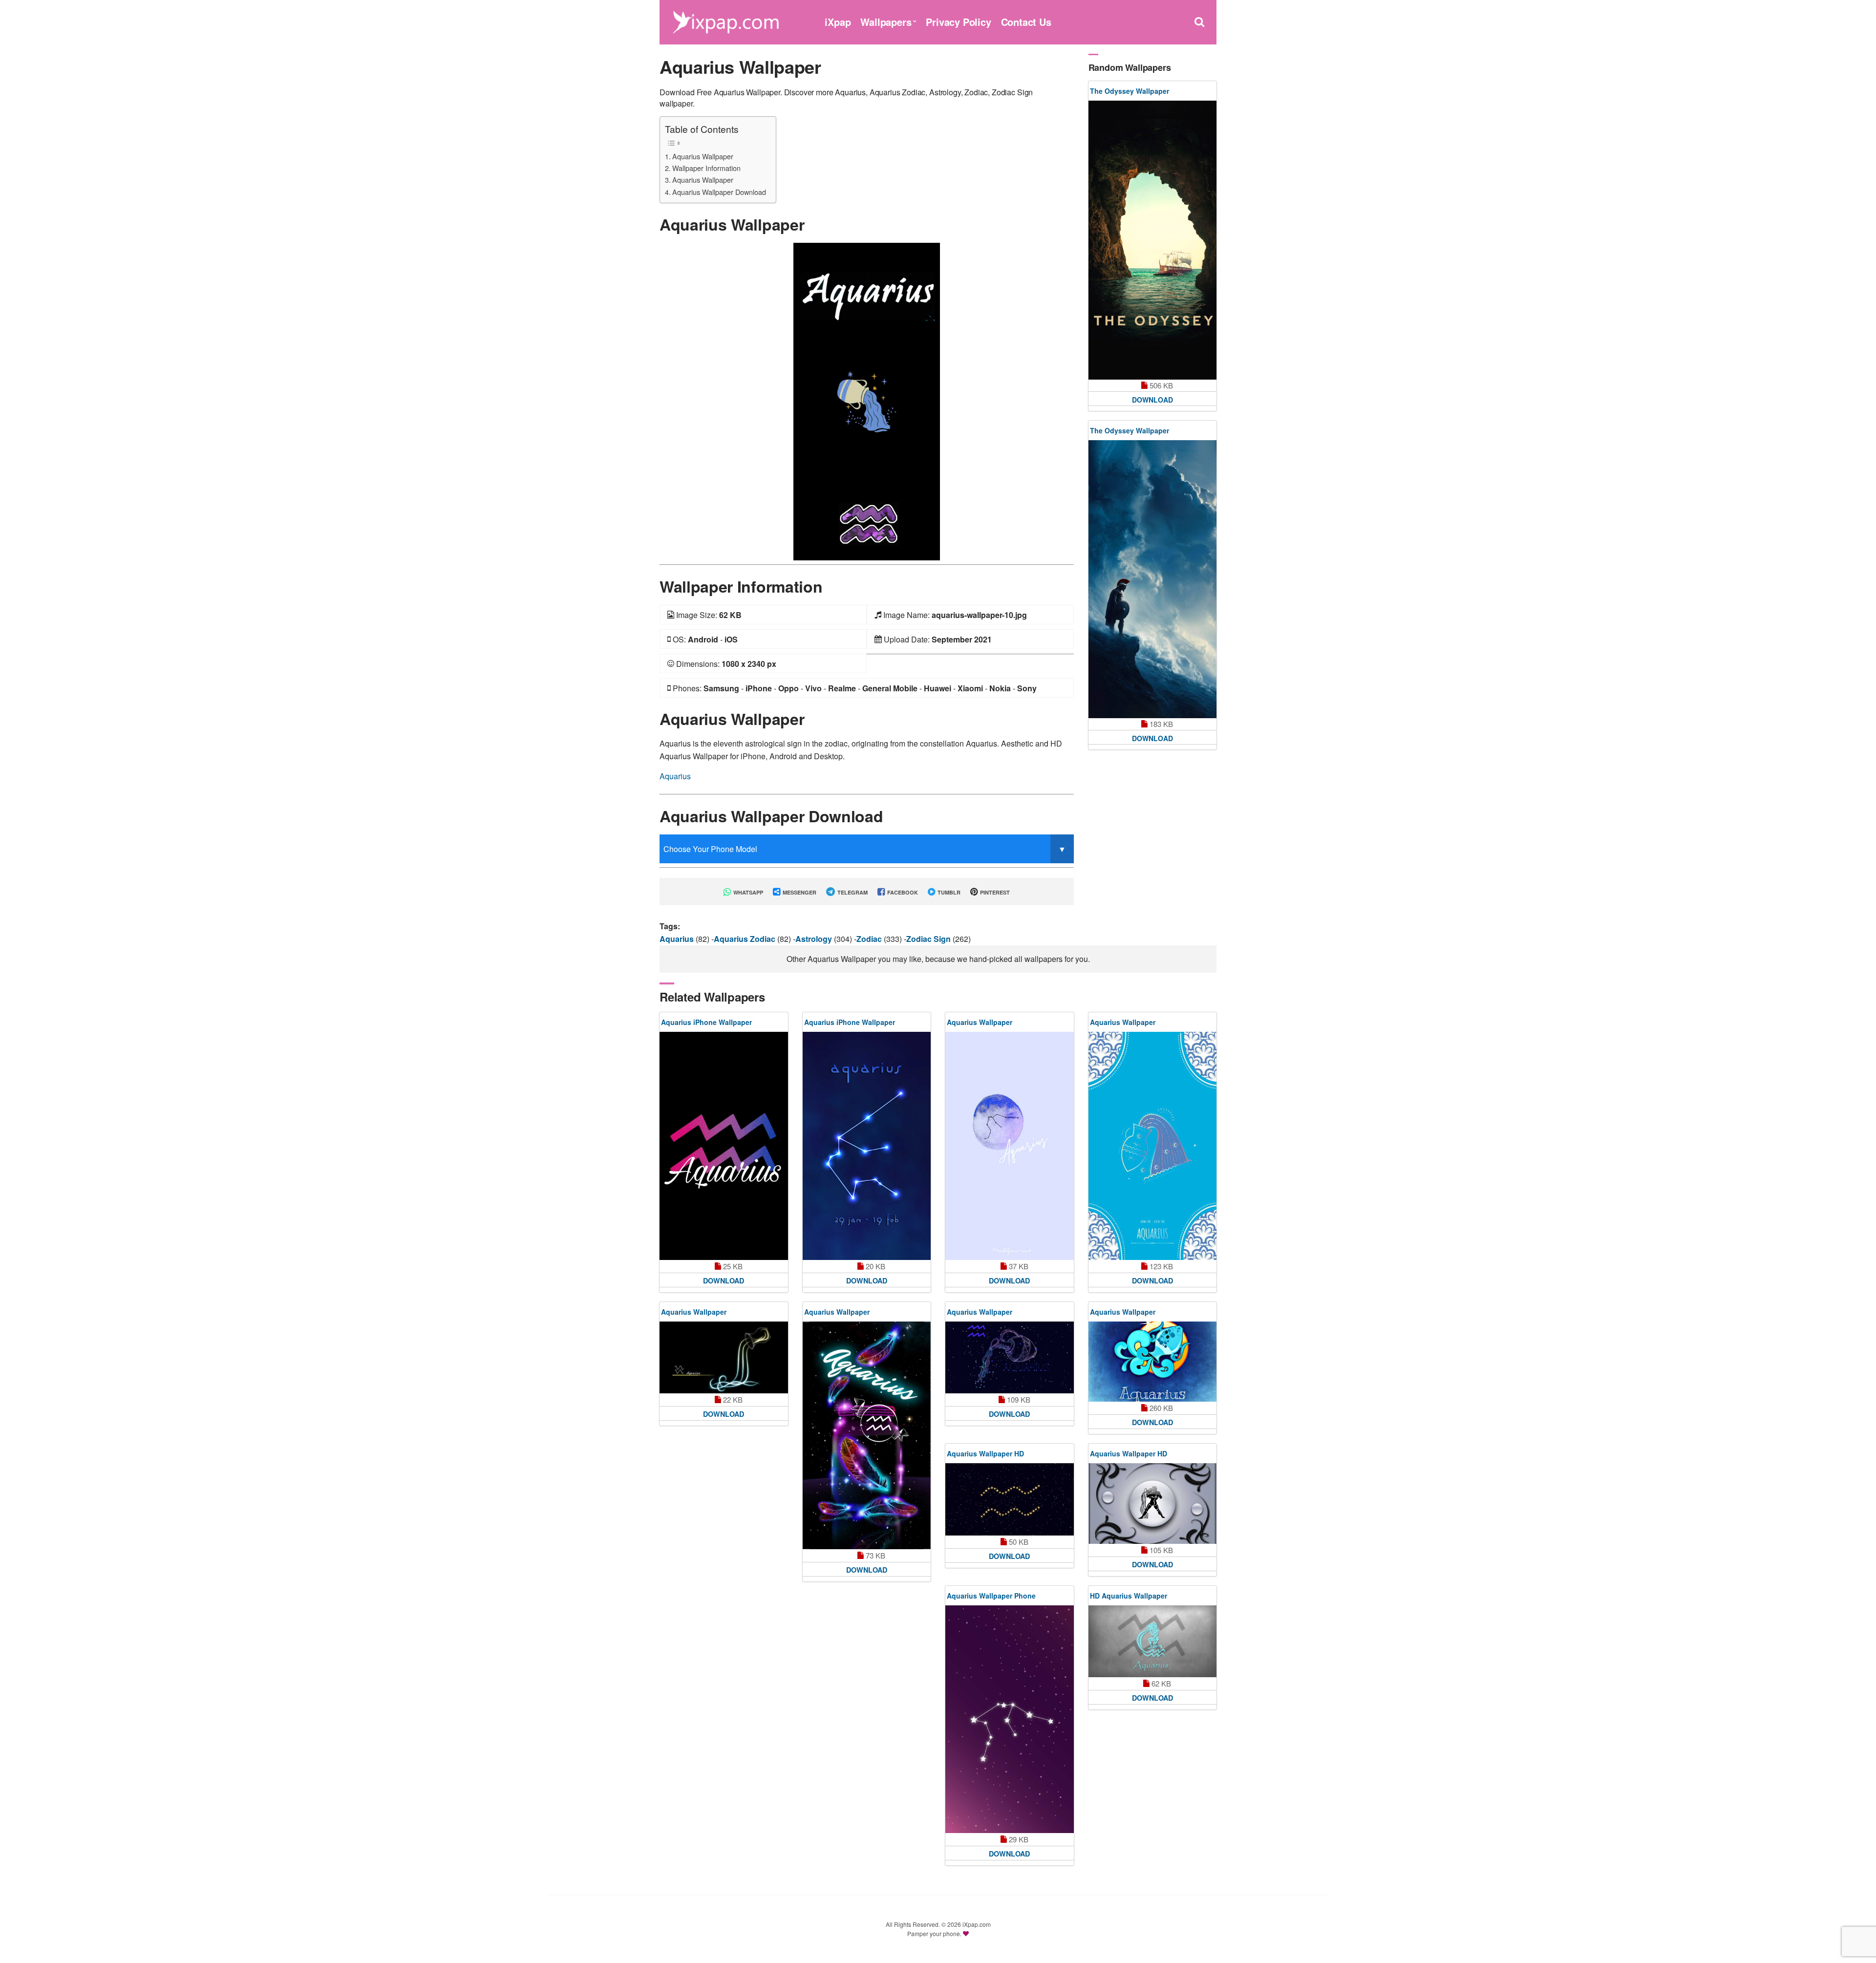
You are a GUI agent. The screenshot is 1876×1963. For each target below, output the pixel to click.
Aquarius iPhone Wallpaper (706, 1022)
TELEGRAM (852, 892)
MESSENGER (799, 892)
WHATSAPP (747, 892)
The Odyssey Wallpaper (1130, 91)
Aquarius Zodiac (746, 939)
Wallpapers (886, 22)
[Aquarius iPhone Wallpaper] (724, 1146)
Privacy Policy (958, 22)
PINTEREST (994, 892)
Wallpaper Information (706, 168)
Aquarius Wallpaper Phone (991, 1596)
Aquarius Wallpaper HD (985, 1453)
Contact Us (1026, 22)
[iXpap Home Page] (725, 21)
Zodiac (870, 939)
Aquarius (675, 776)
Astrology (815, 939)
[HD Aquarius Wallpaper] (1153, 1642)
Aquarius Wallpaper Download (719, 192)
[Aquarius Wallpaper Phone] (1010, 1719)
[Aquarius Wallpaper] (867, 400)
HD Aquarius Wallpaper (1129, 1596)
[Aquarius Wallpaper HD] (1010, 1499)
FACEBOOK (902, 892)
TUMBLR (948, 892)
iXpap (838, 22)
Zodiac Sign (929, 939)
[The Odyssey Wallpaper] (1153, 240)
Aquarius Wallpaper (703, 156)
